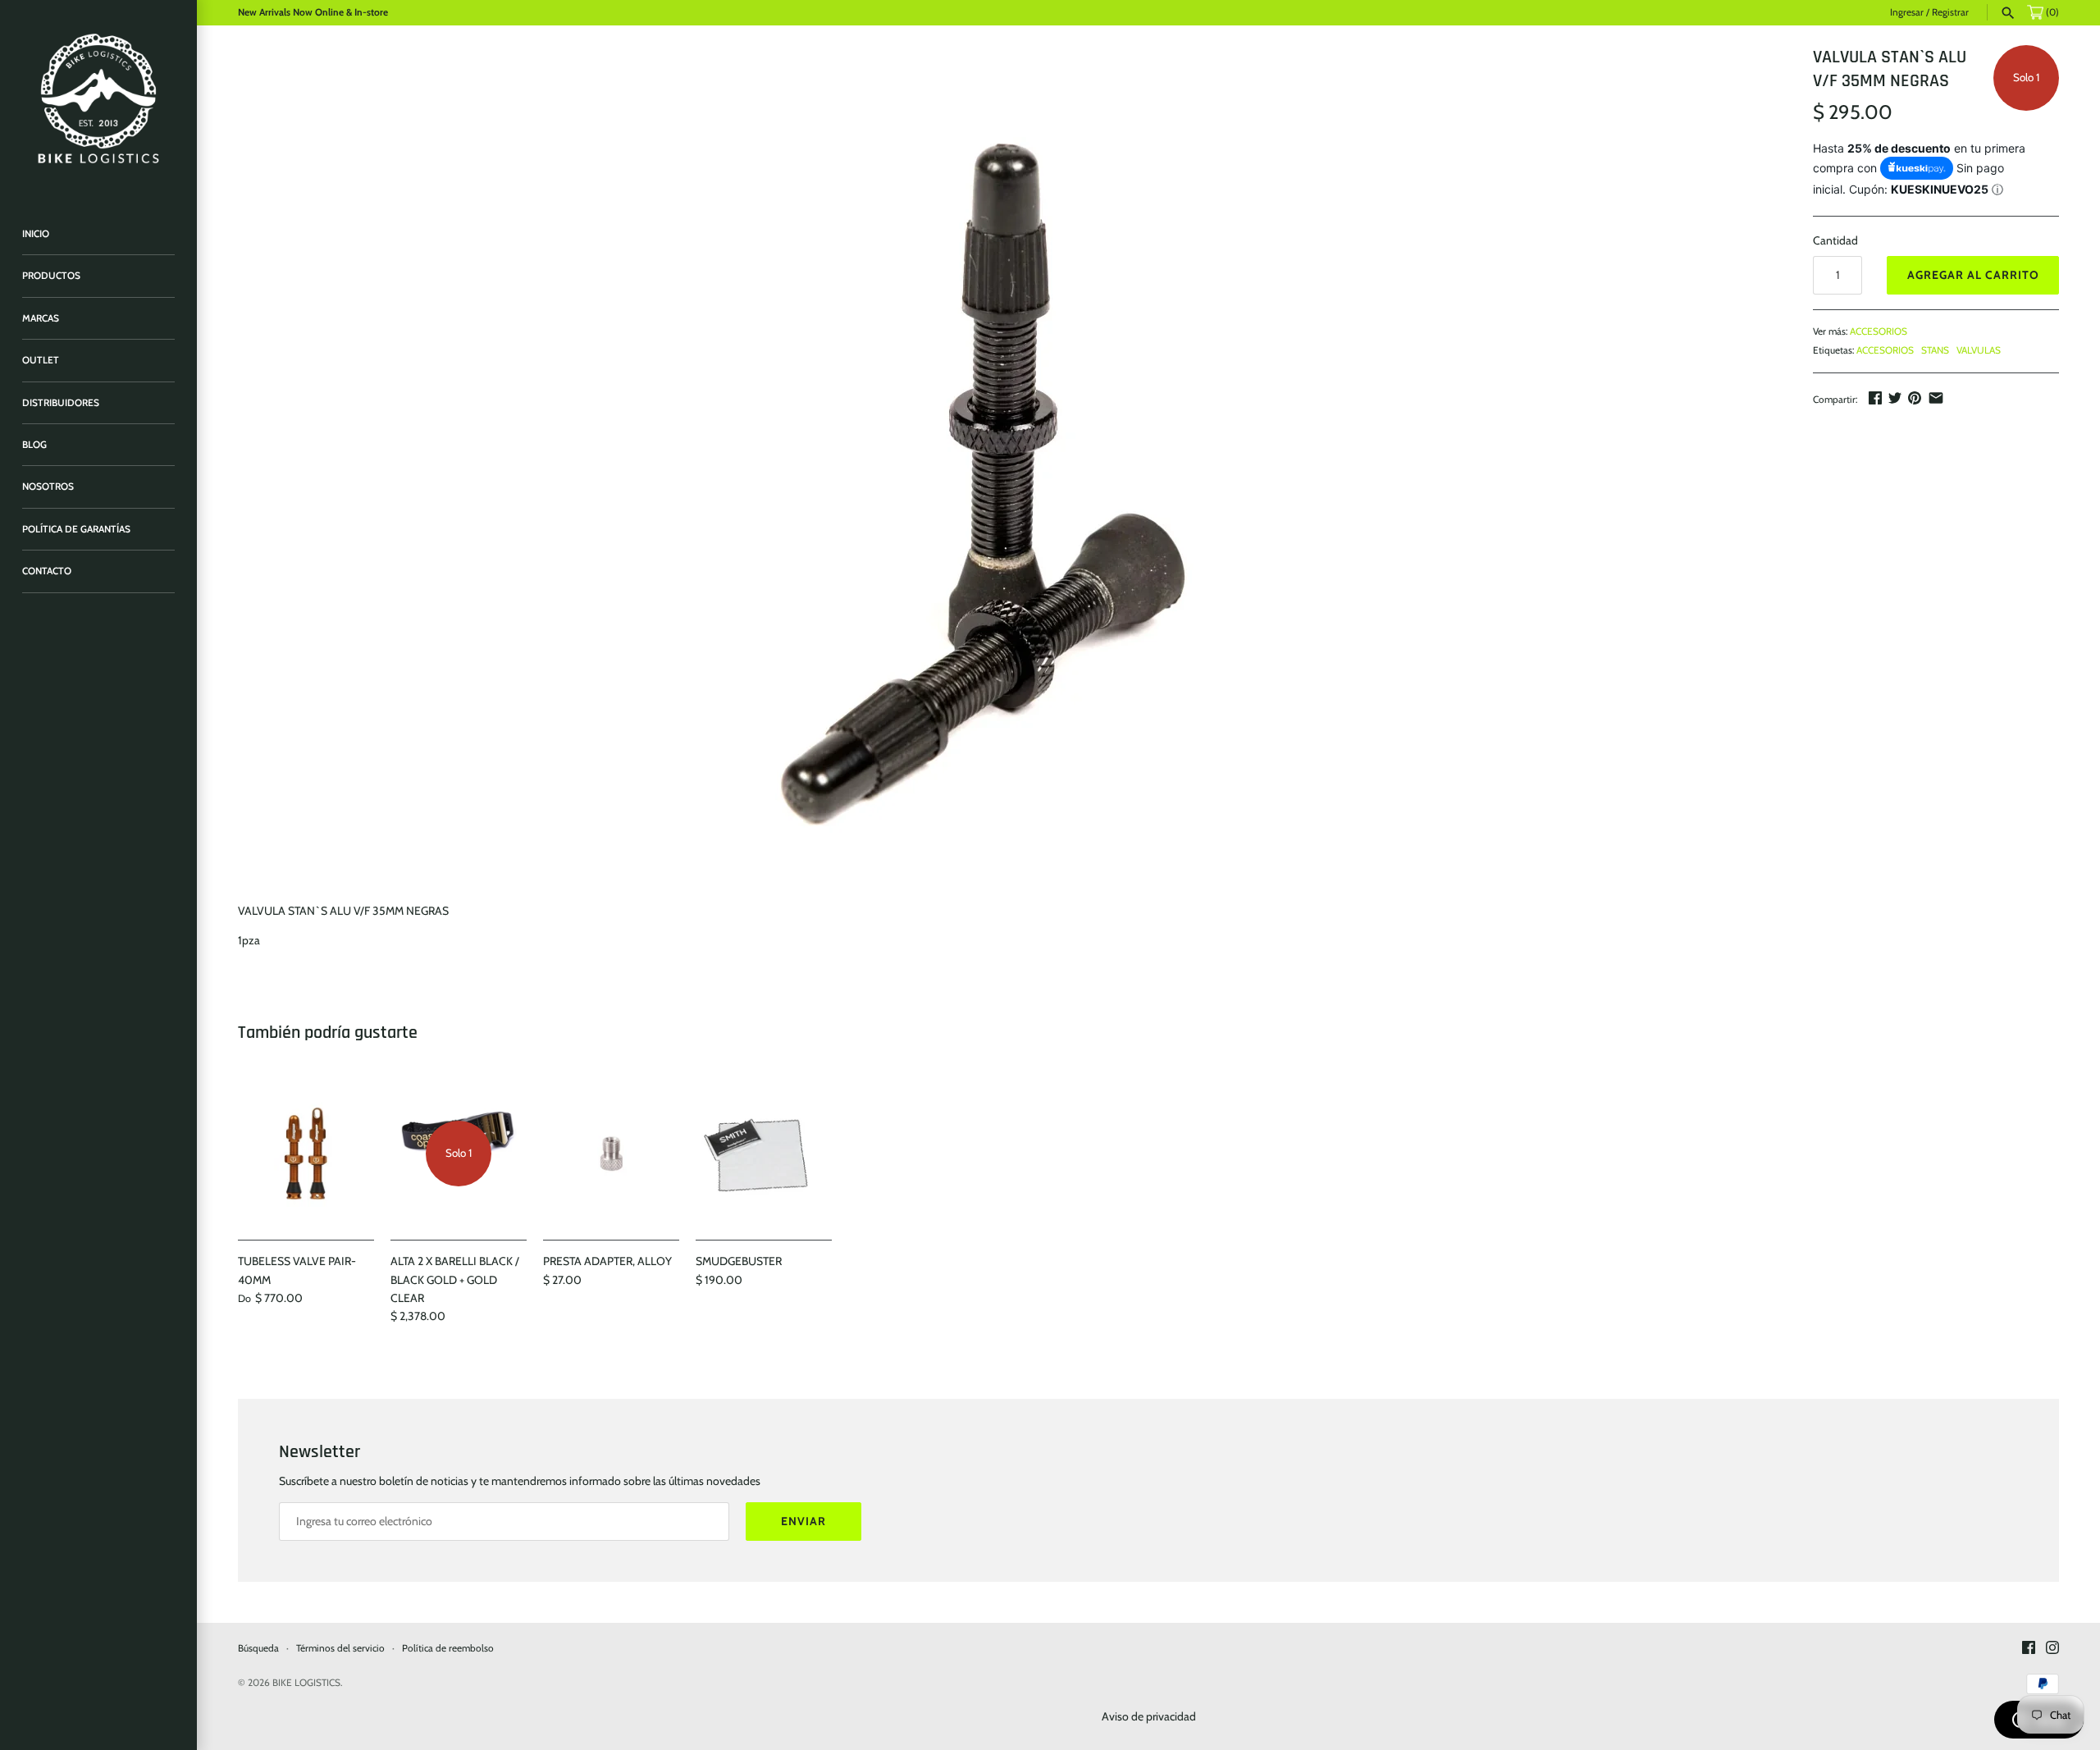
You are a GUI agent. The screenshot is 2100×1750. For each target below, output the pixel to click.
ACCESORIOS (1879, 331)
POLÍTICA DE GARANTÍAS (76, 529)
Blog (34, 445)
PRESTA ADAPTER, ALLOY (607, 1261)
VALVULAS (1979, 350)
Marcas (41, 318)
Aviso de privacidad (1149, 1716)
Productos (51, 276)
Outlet (41, 360)
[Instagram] (2052, 1649)
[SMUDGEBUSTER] (764, 1154)
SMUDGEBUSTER (739, 1261)
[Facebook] (1875, 398)
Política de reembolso (448, 1648)
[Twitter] (1895, 398)
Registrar (1950, 12)
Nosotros (48, 487)
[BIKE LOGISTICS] (98, 98)
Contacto (47, 571)
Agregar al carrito (1973, 275)
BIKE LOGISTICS (306, 1683)
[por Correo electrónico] (1936, 398)
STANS (1935, 350)
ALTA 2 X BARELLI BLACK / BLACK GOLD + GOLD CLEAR (455, 1279)
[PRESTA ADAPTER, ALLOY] (611, 1154)
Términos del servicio (340, 1648)
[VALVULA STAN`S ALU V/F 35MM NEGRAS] (1000, 465)
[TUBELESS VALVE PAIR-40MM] (306, 1154)
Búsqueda (258, 1648)
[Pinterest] (1915, 398)
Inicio (36, 234)
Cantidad (1835, 240)
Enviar (803, 1521)
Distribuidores (61, 403)
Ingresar (1907, 12)
